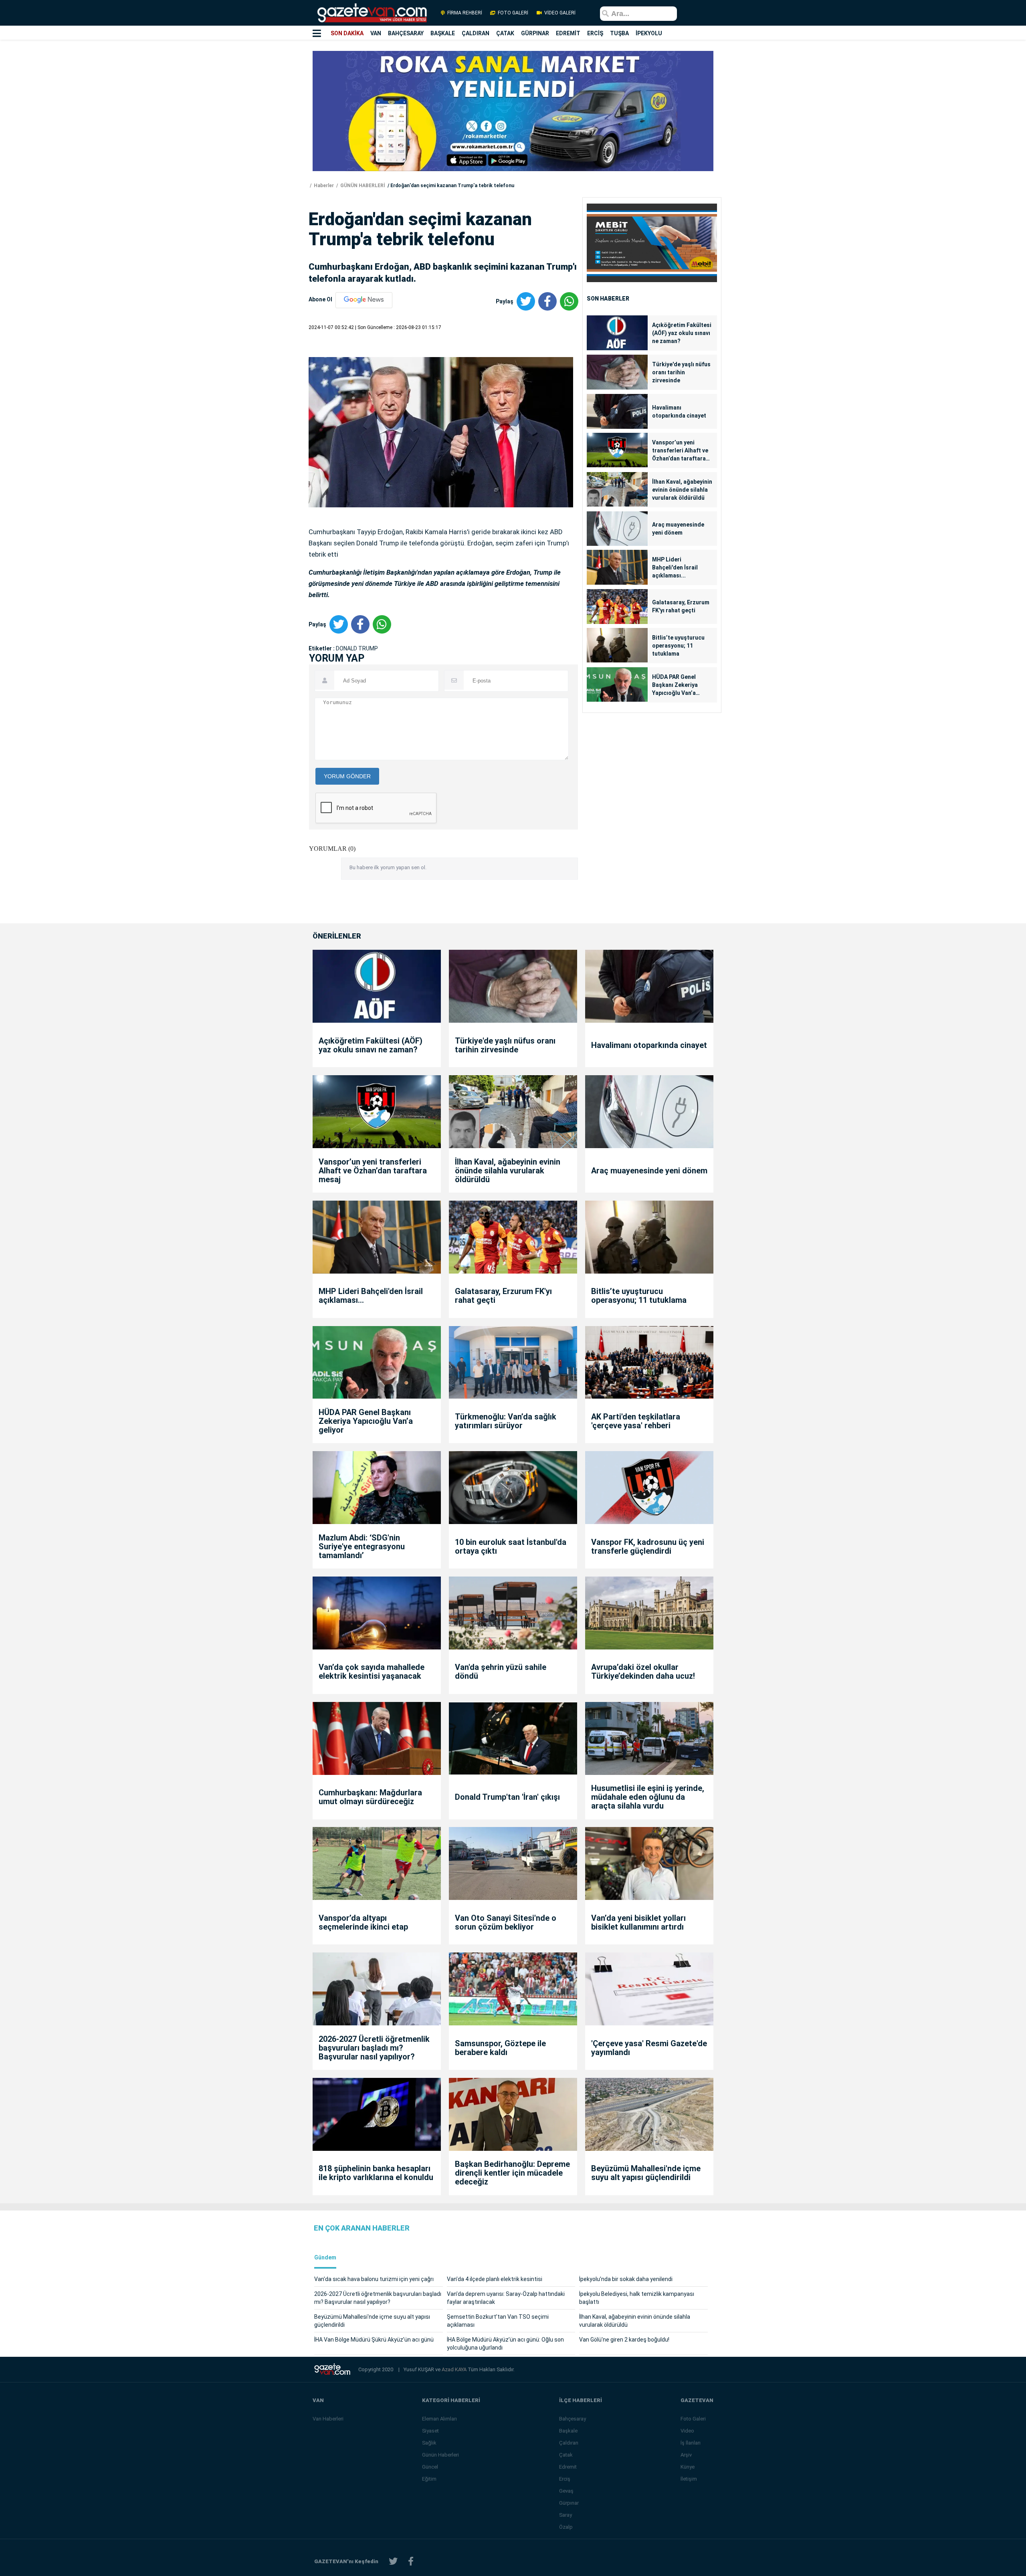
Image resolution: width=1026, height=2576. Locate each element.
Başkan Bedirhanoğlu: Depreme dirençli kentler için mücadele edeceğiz (512, 2173)
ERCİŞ (595, 33)
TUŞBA (619, 33)
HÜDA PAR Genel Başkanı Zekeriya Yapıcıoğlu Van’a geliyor (675, 685)
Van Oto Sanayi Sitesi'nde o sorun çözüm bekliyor (506, 1922)
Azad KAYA (455, 2369)
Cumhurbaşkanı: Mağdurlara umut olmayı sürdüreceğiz (370, 1797)
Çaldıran (569, 2443)
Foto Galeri (693, 2419)
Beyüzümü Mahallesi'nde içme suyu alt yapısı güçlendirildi (646, 2173)
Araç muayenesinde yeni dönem (678, 529)
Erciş (565, 2479)
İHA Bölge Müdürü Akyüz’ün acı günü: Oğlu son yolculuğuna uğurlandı (505, 2344)
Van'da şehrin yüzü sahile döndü (501, 1672)
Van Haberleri (328, 2419)
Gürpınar (569, 2503)
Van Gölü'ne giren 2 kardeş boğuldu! (624, 2340)
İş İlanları (691, 2443)
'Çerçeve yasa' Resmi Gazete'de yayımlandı (649, 2048)
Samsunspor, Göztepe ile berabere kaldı (500, 2048)
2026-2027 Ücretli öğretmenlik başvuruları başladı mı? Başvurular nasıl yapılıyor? (374, 2048)
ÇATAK (505, 33)
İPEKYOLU (649, 33)
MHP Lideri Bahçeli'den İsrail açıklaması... (675, 567)
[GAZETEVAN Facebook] (411, 2561)
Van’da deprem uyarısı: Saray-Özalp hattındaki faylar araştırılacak (506, 2298)
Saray (566, 2515)
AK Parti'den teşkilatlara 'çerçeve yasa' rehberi (636, 1421)
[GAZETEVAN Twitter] (393, 2561)
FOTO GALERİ (513, 13)
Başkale (568, 2431)
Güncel (430, 2467)
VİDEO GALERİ (559, 13)
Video (687, 2431)
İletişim (689, 2479)
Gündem (325, 2258)
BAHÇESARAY (406, 33)
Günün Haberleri (440, 2455)
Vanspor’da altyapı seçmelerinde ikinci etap (363, 1922)
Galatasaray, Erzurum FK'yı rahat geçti (681, 606)
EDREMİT (568, 33)
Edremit (568, 2467)
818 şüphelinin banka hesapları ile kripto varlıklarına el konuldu (376, 2173)
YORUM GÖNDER (347, 776)
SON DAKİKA (347, 33)
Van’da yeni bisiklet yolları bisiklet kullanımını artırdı (638, 1922)
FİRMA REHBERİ (465, 13)
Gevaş (566, 2491)
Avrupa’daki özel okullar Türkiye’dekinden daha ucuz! (643, 1672)
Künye (688, 2467)
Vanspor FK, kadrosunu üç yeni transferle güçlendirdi (648, 1546)
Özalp (566, 2527)
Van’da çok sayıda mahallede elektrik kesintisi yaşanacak (372, 1672)
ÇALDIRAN (476, 33)
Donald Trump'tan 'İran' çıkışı (507, 1797)
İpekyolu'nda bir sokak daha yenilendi (626, 2279)
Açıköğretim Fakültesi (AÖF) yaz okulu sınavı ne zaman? (682, 333)
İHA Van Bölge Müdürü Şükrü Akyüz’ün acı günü (374, 2340)
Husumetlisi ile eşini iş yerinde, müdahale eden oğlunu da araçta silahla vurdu (648, 1797)
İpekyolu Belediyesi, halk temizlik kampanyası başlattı (637, 2298)
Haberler (323, 186)
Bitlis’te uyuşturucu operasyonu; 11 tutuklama (678, 646)
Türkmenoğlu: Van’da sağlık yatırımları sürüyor (506, 1421)
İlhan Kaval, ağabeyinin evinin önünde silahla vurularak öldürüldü (682, 490)
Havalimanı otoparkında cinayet (679, 412)
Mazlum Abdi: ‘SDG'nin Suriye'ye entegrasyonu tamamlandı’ (362, 1546)
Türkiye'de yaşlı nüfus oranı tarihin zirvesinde (681, 372)
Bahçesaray (573, 2419)
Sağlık (429, 2443)
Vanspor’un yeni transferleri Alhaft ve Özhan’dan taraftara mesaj (680, 451)
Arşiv (686, 2455)
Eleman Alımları (439, 2419)
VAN (376, 33)
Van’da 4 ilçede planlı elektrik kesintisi (495, 2279)
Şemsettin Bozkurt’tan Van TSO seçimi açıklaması (498, 2321)
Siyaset (430, 2431)
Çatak (566, 2455)
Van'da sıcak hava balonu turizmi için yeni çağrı (374, 2279)
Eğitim (429, 2479)
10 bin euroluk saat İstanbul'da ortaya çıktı (511, 1546)
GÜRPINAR (535, 33)
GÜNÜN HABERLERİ (362, 186)
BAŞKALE (443, 33)
